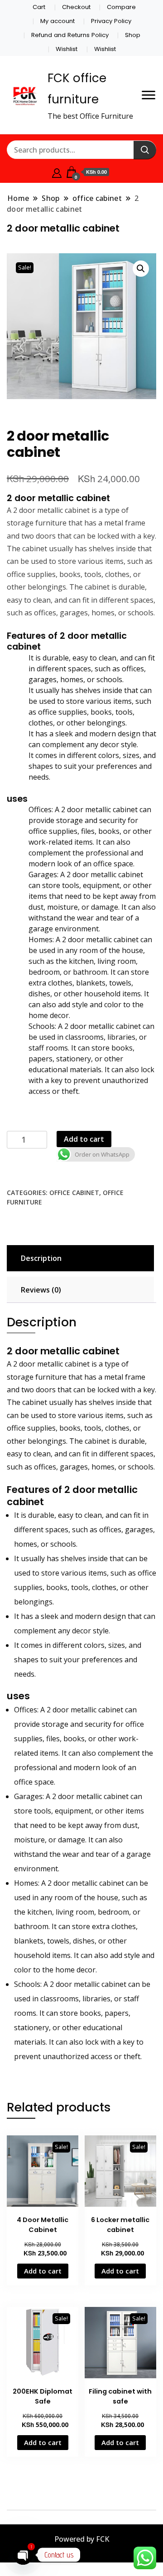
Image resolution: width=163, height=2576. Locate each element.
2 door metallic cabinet (58, 498)
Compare (121, 7)
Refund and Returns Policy (70, 35)
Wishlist (67, 49)
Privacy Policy (111, 21)
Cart (39, 7)
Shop (133, 35)
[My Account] (57, 172)
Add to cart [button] (43, 2271)
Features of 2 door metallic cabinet (67, 641)
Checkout (76, 7)
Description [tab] (41, 1258)
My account (58, 21)
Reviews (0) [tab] (41, 1290)
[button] (141, 269)
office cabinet (74, 1193)
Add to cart (84, 1139)
